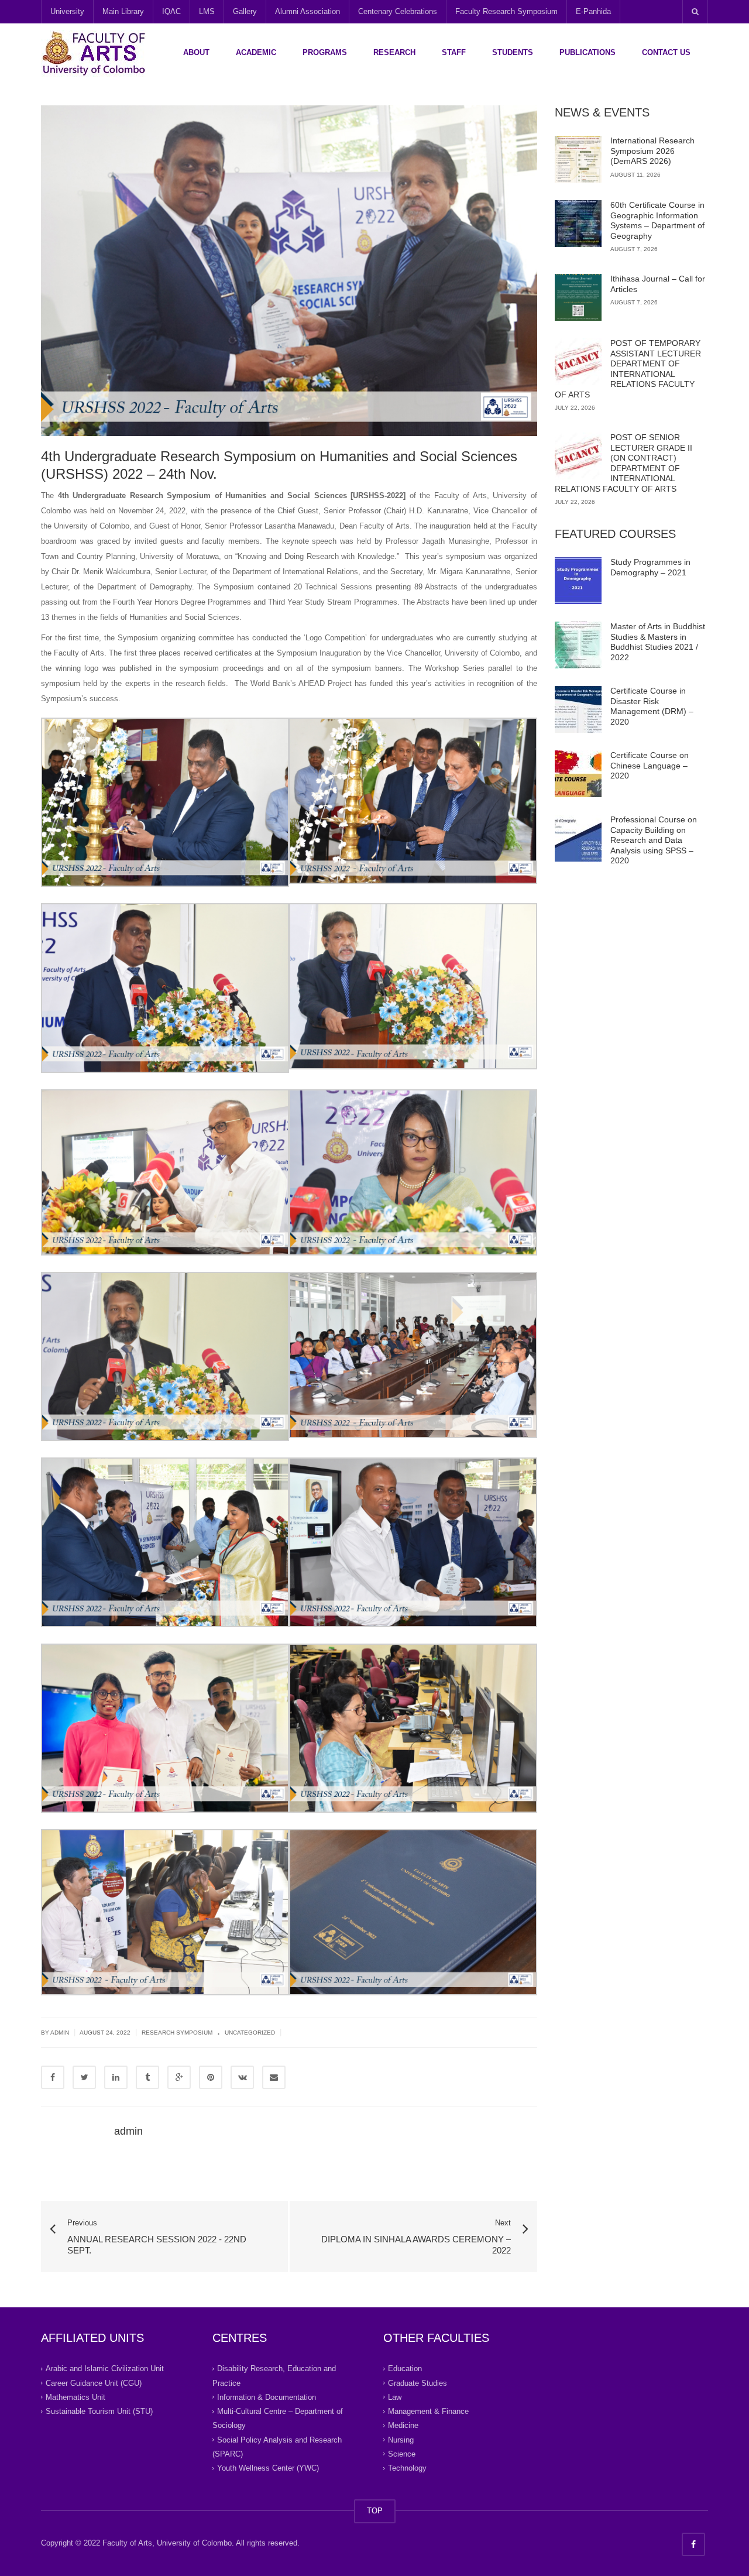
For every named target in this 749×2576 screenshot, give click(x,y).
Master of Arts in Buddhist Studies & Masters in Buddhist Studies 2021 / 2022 (658, 642)
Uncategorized (250, 2033)
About (196, 52)
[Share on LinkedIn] (116, 2077)
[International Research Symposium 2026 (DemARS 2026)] (578, 159)
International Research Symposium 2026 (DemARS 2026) (652, 151)
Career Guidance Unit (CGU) (94, 2383)
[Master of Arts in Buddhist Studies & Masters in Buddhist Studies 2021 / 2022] (578, 645)
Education (405, 2369)
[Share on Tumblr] (147, 2077)
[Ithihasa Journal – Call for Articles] (578, 297)
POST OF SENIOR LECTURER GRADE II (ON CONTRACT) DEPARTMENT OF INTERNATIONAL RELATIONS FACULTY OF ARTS (623, 463)
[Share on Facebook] (53, 2077)
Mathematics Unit (75, 2397)
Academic (256, 52)
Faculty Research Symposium (506, 11)
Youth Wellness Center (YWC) (268, 2468)
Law (395, 2397)
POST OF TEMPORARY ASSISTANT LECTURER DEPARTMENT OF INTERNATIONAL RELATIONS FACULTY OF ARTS (628, 369)
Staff (454, 52)
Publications (587, 52)
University (67, 11)
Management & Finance (428, 2411)
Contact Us (666, 52)
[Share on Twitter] (84, 2077)
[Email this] (274, 2077)
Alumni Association (307, 11)
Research (394, 52)
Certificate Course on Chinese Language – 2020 (650, 765)
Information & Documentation (267, 2397)
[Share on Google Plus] (179, 2077)
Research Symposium (177, 2033)
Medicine (403, 2425)
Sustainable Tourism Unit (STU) (99, 2411)
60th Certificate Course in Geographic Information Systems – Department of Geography (657, 220)
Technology (407, 2468)
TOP (375, 2511)
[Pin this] (211, 2077)
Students (513, 52)
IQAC (171, 11)
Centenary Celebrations (398, 11)
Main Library (123, 11)
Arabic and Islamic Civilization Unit (105, 2369)
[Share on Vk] (242, 2077)
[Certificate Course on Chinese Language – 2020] (578, 774)
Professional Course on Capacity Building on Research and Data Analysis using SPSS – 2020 (654, 840)
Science (402, 2454)
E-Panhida (593, 11)
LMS (207, 11)
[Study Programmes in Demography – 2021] (578, 581)
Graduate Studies (418, 2383)
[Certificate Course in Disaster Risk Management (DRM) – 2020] (578, 709)
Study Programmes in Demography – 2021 (650, 567)
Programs (325, 52)
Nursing (401, 2439)
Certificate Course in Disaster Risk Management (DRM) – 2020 (652, 706)
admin (128, 2131)
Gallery (245, 11)
